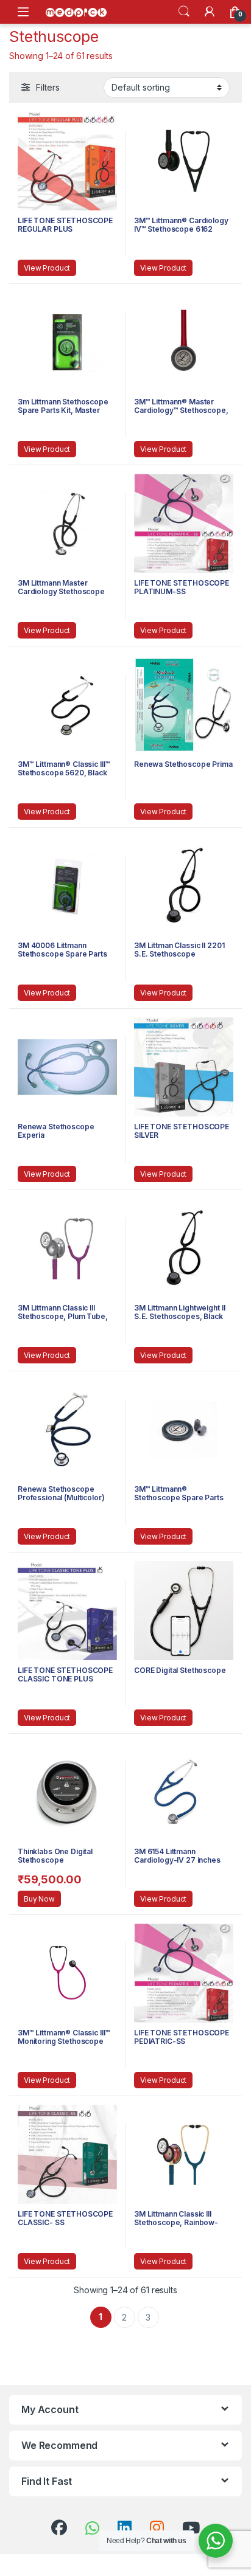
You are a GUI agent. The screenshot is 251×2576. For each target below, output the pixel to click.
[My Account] (210, 12)
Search (184, 12)
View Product (47, 268)
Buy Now (39, 1899)
